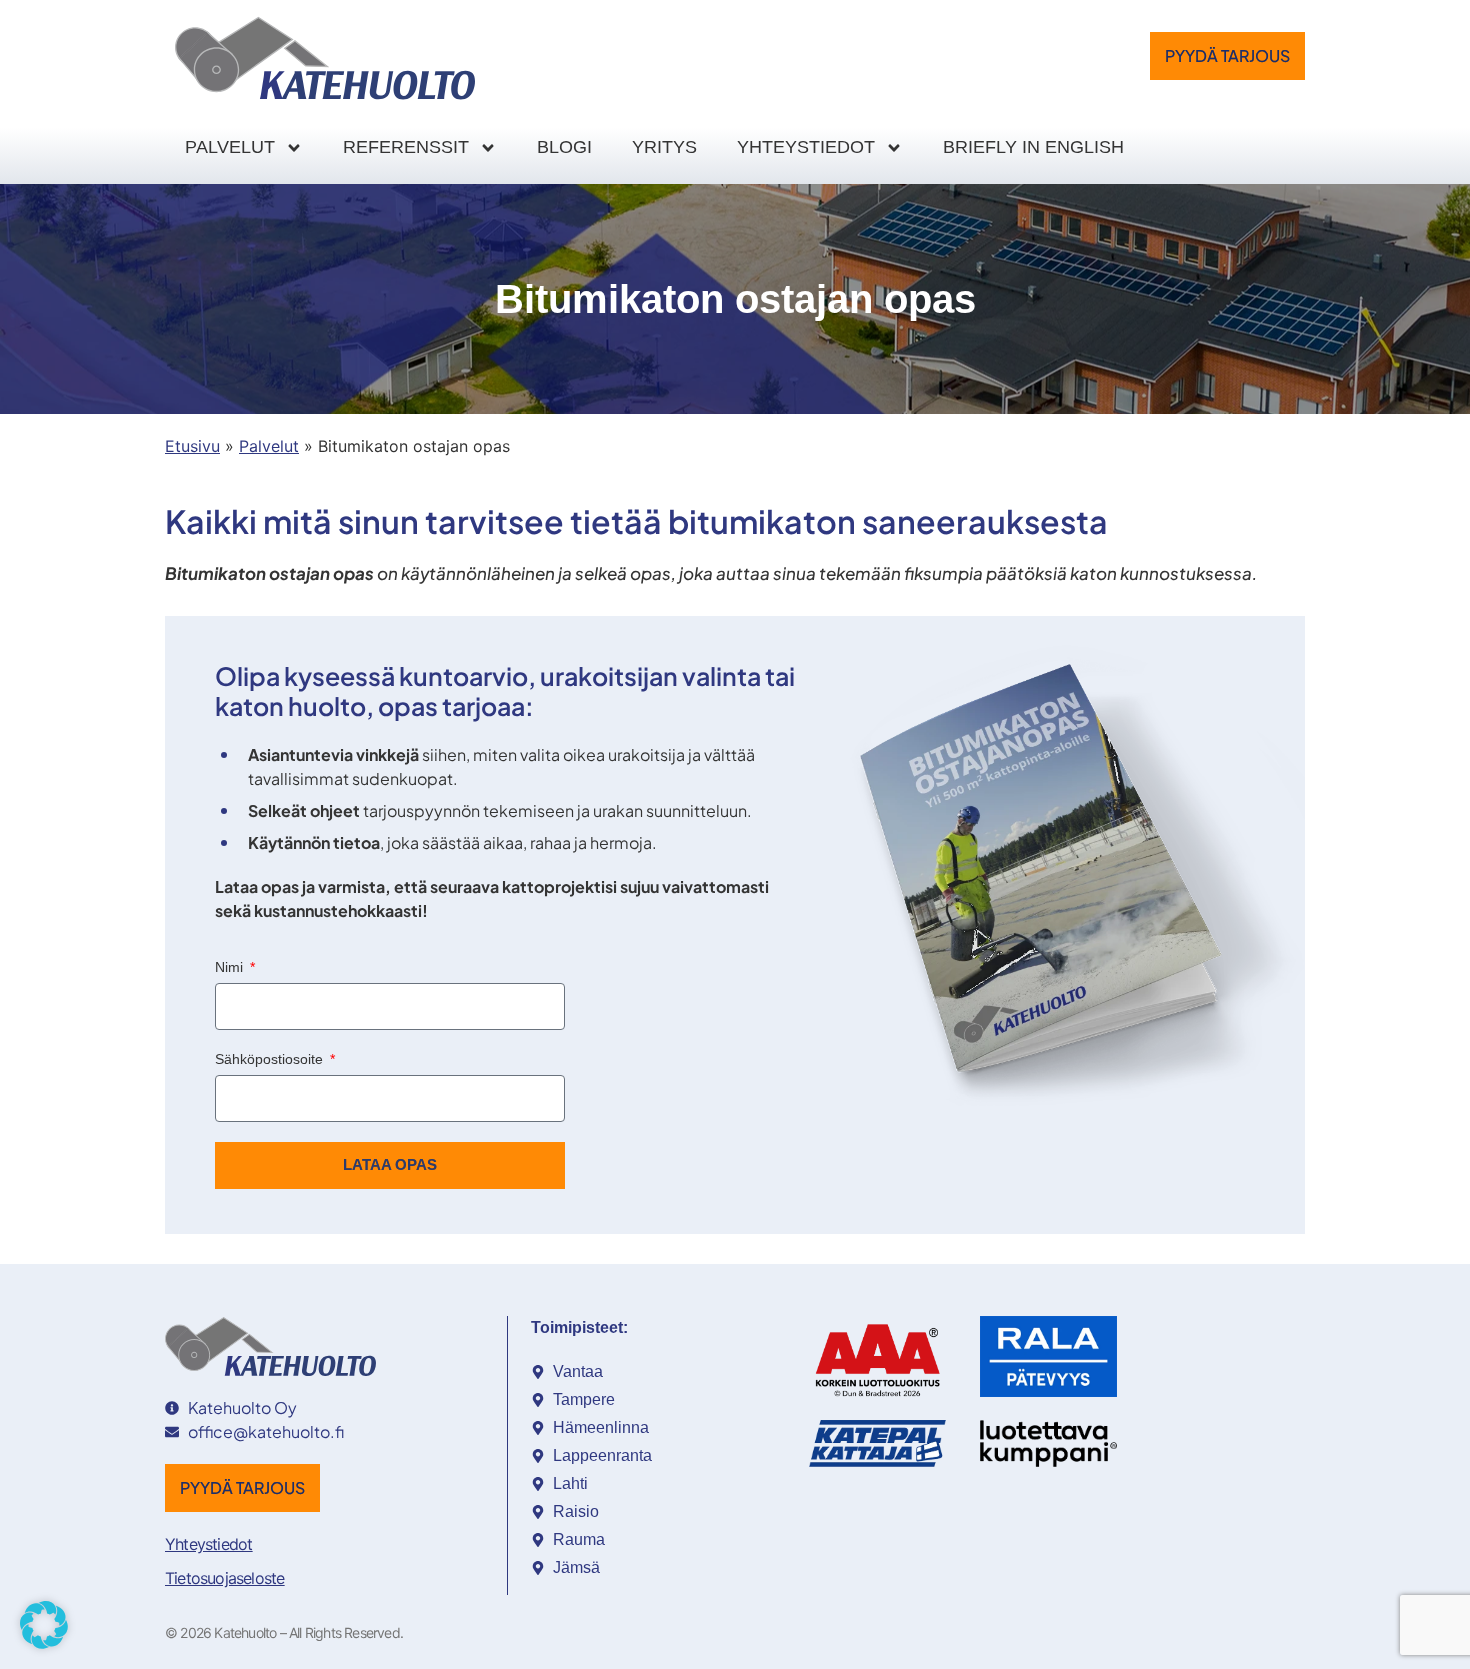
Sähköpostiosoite (271, 1059)
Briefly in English (1033, 147)
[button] (44, 1625)
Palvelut (230, 147)
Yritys (664, 147)
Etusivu (192, 446)
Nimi (231, 967)
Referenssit (406, 147)
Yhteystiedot (806, 147)
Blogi (564, 147)
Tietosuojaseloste (224, 1578)
